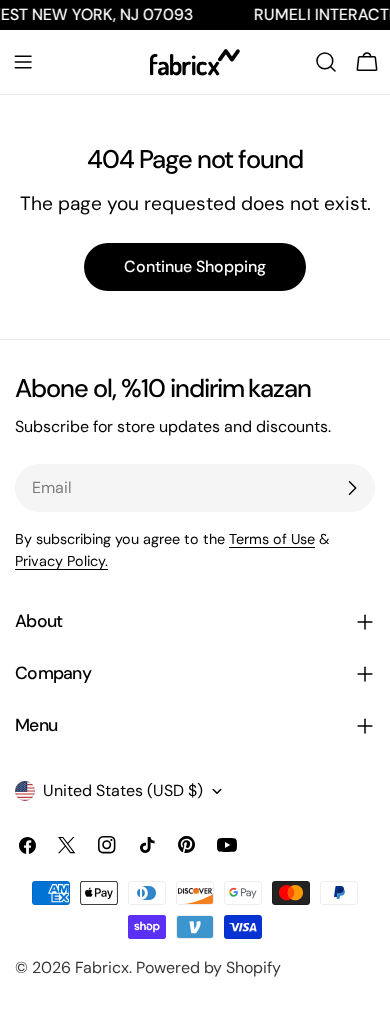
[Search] (326, 62)
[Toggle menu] (23, 62)
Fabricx (102, 967)
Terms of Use (272, 539)
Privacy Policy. (61, 561)
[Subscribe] (352, 488)
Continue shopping (195, 266)
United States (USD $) (123, 790)
